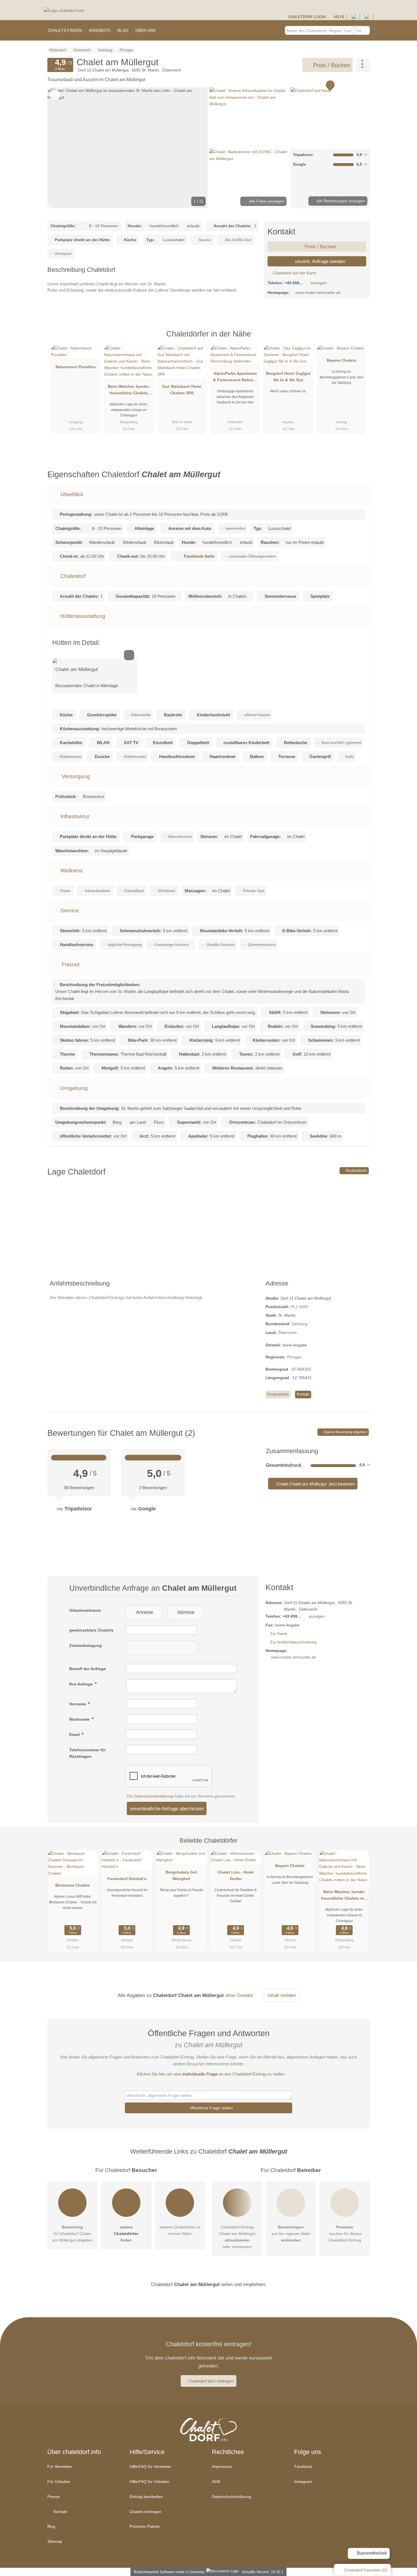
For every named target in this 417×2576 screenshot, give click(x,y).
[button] (128, 148)
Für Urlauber (59, 2482)
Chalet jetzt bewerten (315, 1484)
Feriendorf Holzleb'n (127, 1879)
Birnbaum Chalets (73, 1885)
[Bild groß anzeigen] (95, 661)
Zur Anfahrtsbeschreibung (293, 1642)
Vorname (78, 1704)
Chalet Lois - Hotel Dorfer (236, 1875)
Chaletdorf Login (306, 17)
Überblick (71, 494)
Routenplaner (356, 1171)
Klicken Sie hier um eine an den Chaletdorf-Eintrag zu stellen (211, 2074)
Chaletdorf (72, 576)
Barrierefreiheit (371, 2553)
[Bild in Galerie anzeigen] (249, 117)
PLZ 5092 (300, 1307)
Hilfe (339, 17)
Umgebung (73, 1088)
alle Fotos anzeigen (266, 201)
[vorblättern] (194, 148)
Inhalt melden (282, 1995)
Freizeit (70, 964)
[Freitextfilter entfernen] (354, 30)
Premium (358, 339)
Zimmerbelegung (86, 1645)
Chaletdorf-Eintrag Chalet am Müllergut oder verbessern (237, 2237)
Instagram (303, 2482)
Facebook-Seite (199, 556)
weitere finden (126, 2234)
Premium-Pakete (145, 2526)
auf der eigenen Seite (291, 2234)
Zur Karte (279, 1634)
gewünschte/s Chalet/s (91, 1630)
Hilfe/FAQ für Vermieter (150, 2466)
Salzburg (300, 1324)
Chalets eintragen (146, 2512)
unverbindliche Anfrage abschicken (167, 1809)
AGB (216, 2482)
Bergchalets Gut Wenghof (181, 1875)
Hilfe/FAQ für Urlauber (149, 2482)
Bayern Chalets (342, 360)
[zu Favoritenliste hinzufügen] (55, 95)
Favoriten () (366, 2570)
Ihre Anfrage (82, 1684)
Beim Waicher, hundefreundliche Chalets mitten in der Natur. (129, 391)
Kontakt (303, 1394)
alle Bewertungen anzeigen (340, 201)
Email (75, 1735)
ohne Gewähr (239, 1995)
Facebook (303, 2466)
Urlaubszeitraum (85, 1610)
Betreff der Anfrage (88, 1669)
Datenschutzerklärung (154, 1796)
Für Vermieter (60, 2466)
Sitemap (55, 2541)
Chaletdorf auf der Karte (294, 273)
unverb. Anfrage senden (319, 261)
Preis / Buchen (331, 65)
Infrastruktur (74, 816)
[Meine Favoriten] (167, 30)
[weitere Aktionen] (363, 65)
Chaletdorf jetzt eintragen (211, 2381)
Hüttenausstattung (82, 616)
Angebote (100, 30)
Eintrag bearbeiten (146, 2497)
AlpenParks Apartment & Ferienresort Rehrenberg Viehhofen (235, 378)
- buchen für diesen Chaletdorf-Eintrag (345, 2234)
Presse (54, 2497)
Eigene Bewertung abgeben (345, 1432)
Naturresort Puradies (76, 367)
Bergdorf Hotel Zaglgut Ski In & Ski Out (288, 377)
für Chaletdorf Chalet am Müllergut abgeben (72, 2234)
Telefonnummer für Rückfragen (88, 1753)
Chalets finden (65, 30)
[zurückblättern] (62, 148)
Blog (123, 30)
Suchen (365, 30)
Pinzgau (294, 1357)
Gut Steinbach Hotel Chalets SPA (182, 390)
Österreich (287, 1333)
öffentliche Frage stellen (211, 2108)
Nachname (80, 1719)
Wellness (71, 871)
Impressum (222, 2466)
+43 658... (294, 283)
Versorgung (75, 776)
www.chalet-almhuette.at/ (318, 292)
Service (69, 911)
